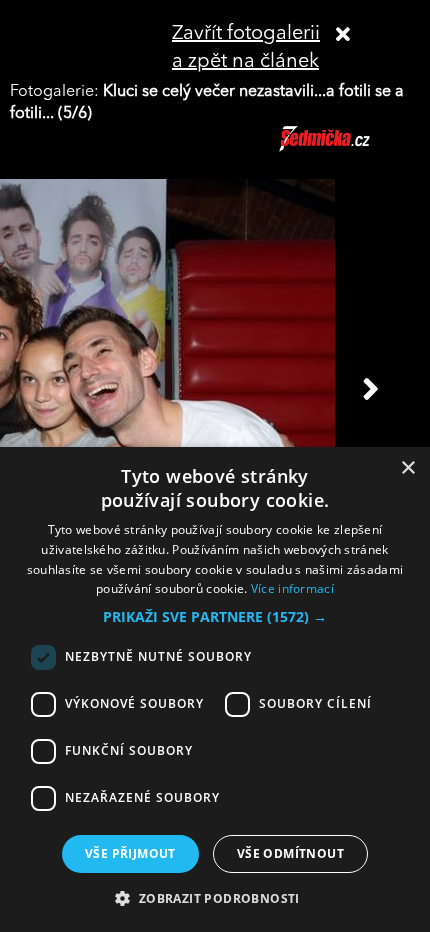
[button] (215, 617)
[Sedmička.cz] (349, 148)
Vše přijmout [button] (130, 853)
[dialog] (215, 689)
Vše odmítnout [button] (290, 853)
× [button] (407, 468)
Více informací (292, 588)
